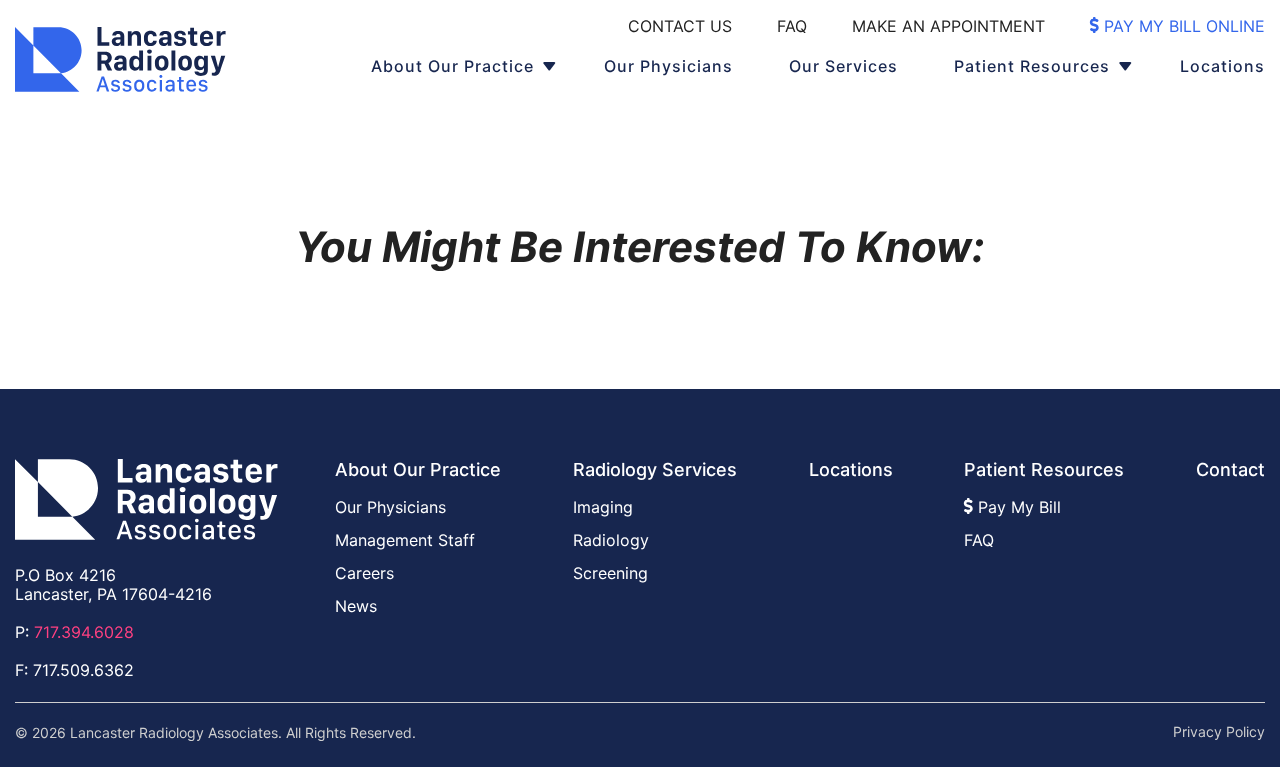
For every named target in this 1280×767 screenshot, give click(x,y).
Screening (610, 573)
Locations (1222, 66)
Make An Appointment (948, 26)
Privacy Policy (1219, 732)
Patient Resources (1032, 66)
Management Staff (405, 540)
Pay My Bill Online (1182, 26)
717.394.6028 (84, 632)
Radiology (611, 540)
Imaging (603, 507)
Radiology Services (655, 469)
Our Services (843, 66)
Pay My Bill (1017, 507)
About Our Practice (452, 66)
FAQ (792, 26)
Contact (1230, 469)
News (356, 606)
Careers (364, 573)
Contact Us (680, 26)
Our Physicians (668, 66)
